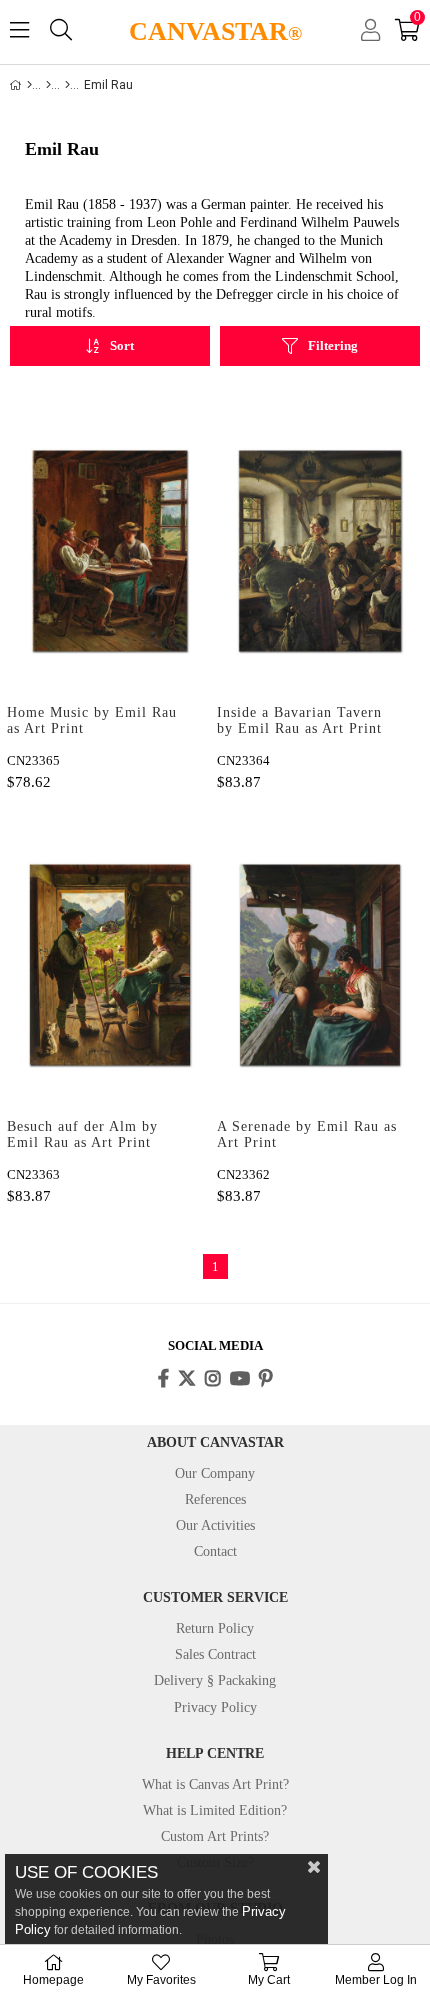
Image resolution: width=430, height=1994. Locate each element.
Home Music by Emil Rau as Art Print (92, 720)
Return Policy (215, 1628)
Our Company (215, 1473)
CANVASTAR (215, 31)
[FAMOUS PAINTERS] (48, 85)
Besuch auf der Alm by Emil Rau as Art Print (82, 1134)
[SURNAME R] (67, 85)
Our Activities (215, 1525)
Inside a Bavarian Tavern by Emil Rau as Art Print (299, 720)
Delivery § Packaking (215, 1680)
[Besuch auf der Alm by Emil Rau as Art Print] (110, 964)
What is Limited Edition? (215, 1810)
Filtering (333, 345)
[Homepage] (29, 85)
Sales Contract (215, 1654)
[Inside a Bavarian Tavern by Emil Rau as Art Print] (320, 550)
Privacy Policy (215, 1707)
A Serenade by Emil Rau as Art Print (307, 1134)
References (215, 1499)
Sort (122, 345)
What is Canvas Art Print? (215, 1784)
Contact (215, 1551)
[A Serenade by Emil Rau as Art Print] (320, 964)
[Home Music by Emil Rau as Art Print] (110, 550)
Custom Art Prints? (215, 1836)
